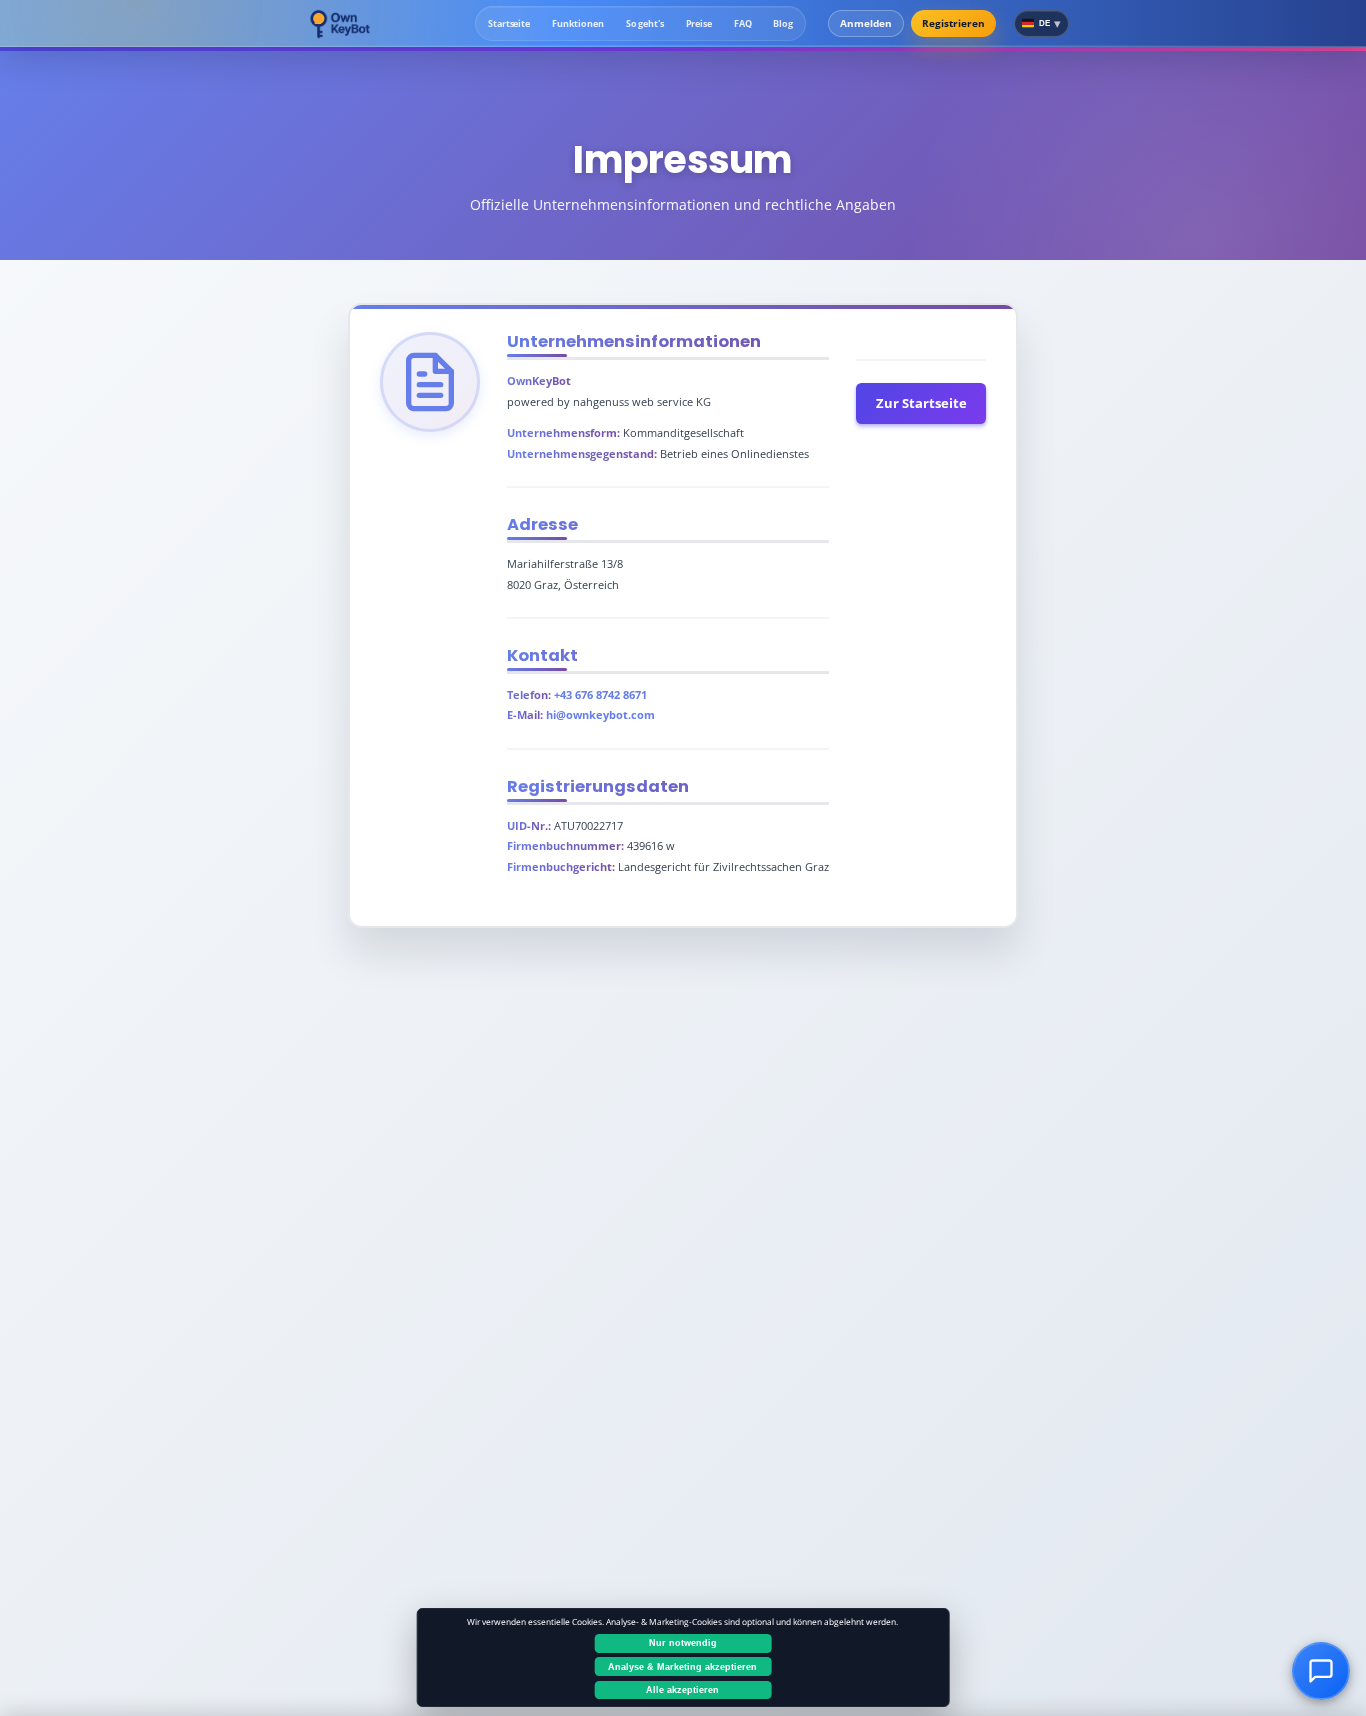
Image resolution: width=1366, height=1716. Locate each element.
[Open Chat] (1320, 1670)
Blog (783, 23)
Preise (699, 23)
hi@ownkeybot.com (600, 714)
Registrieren (953, 23)
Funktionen (578, 23)
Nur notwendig (683, 1643)
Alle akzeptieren (682, 1690)
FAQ (743, 23)
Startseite (509, 23)
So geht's (645, 23)
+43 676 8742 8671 (600, 694)
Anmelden (866, 23)
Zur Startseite (921, 403)
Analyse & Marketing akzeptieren (682, 1667)
